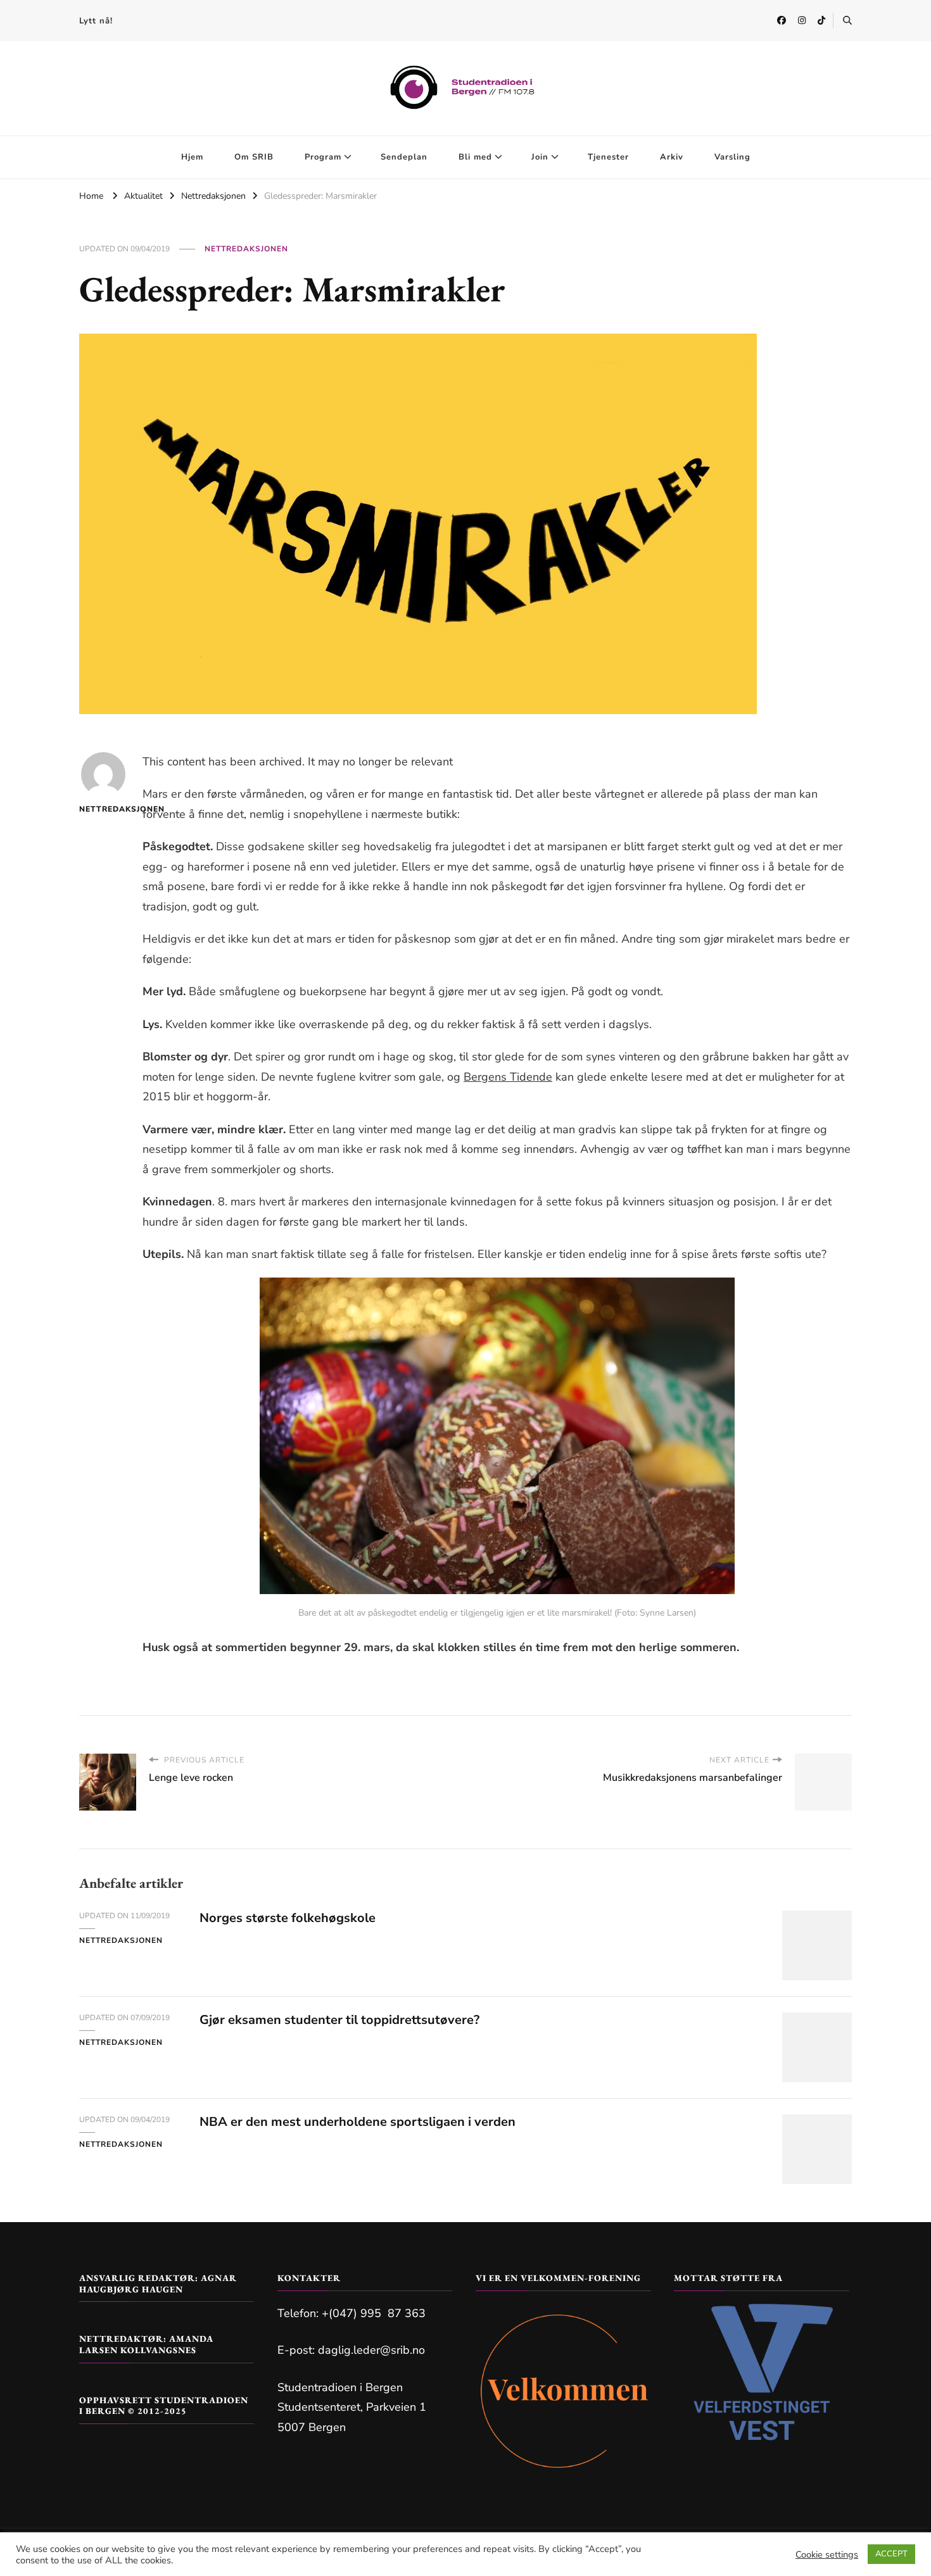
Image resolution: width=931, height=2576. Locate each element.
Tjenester (608, 157)
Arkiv (672, 157)
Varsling (732, 157)
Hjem (192, 157)
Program (323, 157)
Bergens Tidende (508, 1077)
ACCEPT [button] (891, 2554)
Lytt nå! (96, 21)
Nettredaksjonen (246, 249)
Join (540, 157)
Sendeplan (404, 157)
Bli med (475, 157)
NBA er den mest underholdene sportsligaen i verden (358, 2122)
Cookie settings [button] (827, 2554)
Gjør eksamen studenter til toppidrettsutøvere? (339, 2020)
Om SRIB (254, 157)
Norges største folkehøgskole (288, 1918)
